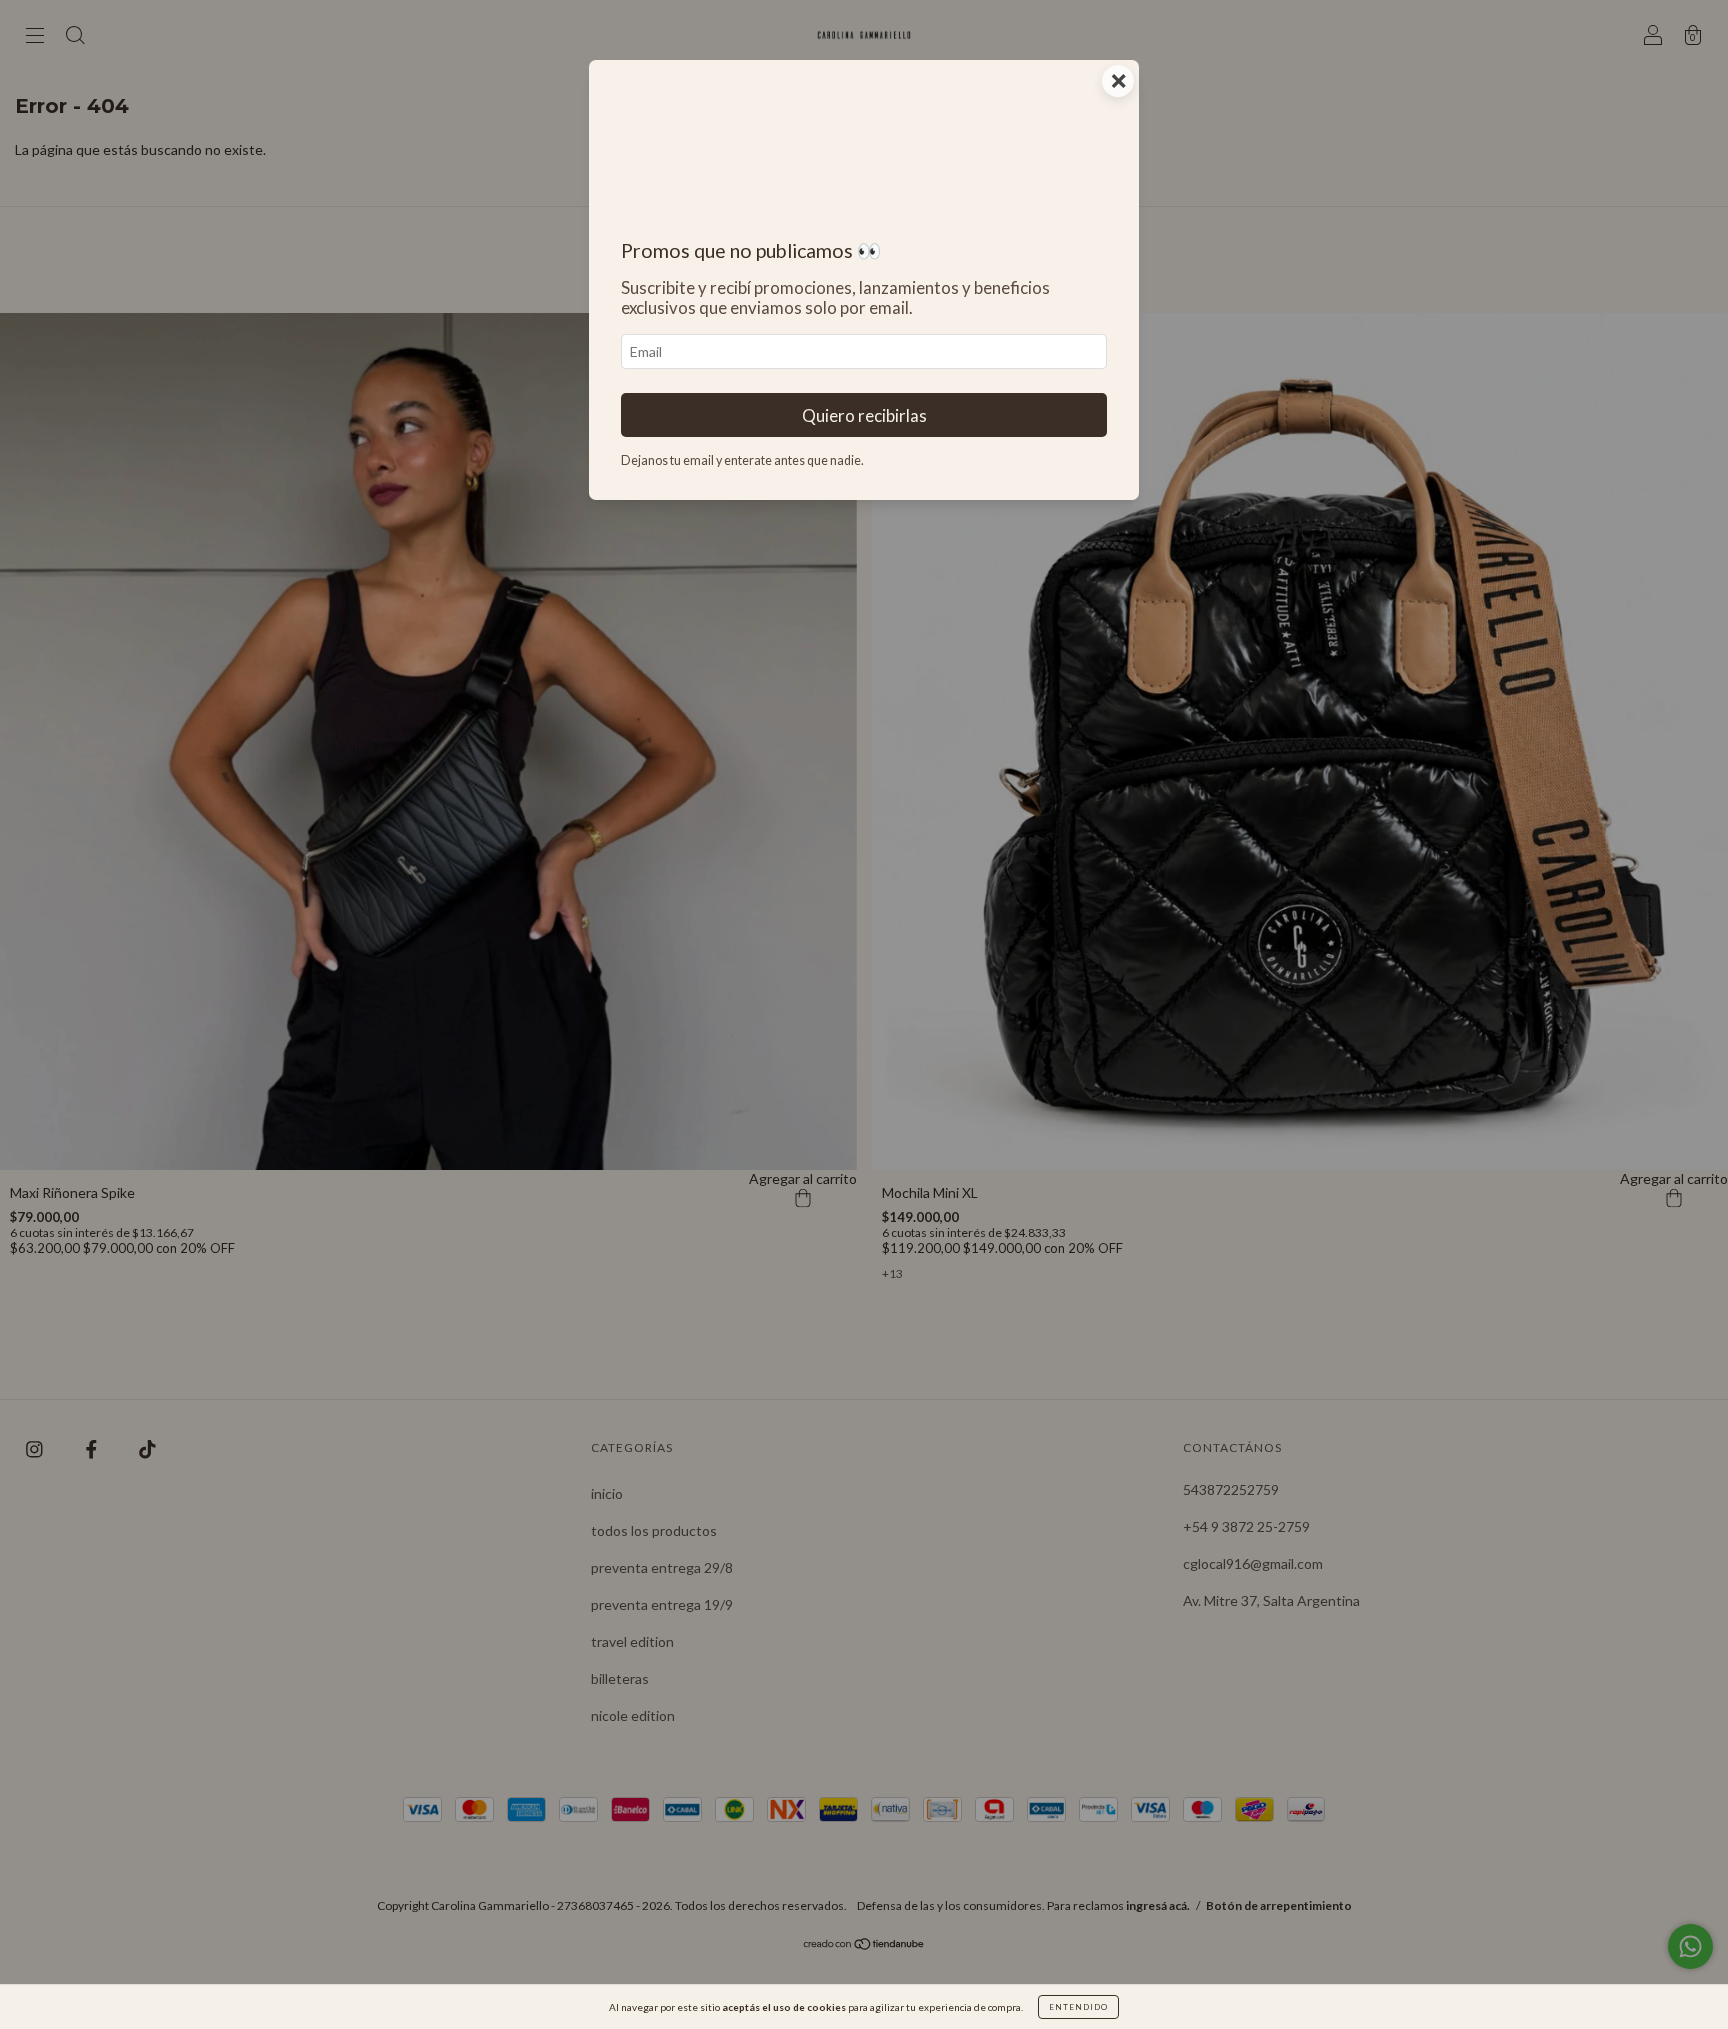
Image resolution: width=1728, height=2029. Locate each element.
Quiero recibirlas (864, 415)
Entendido (1078, 2007)
